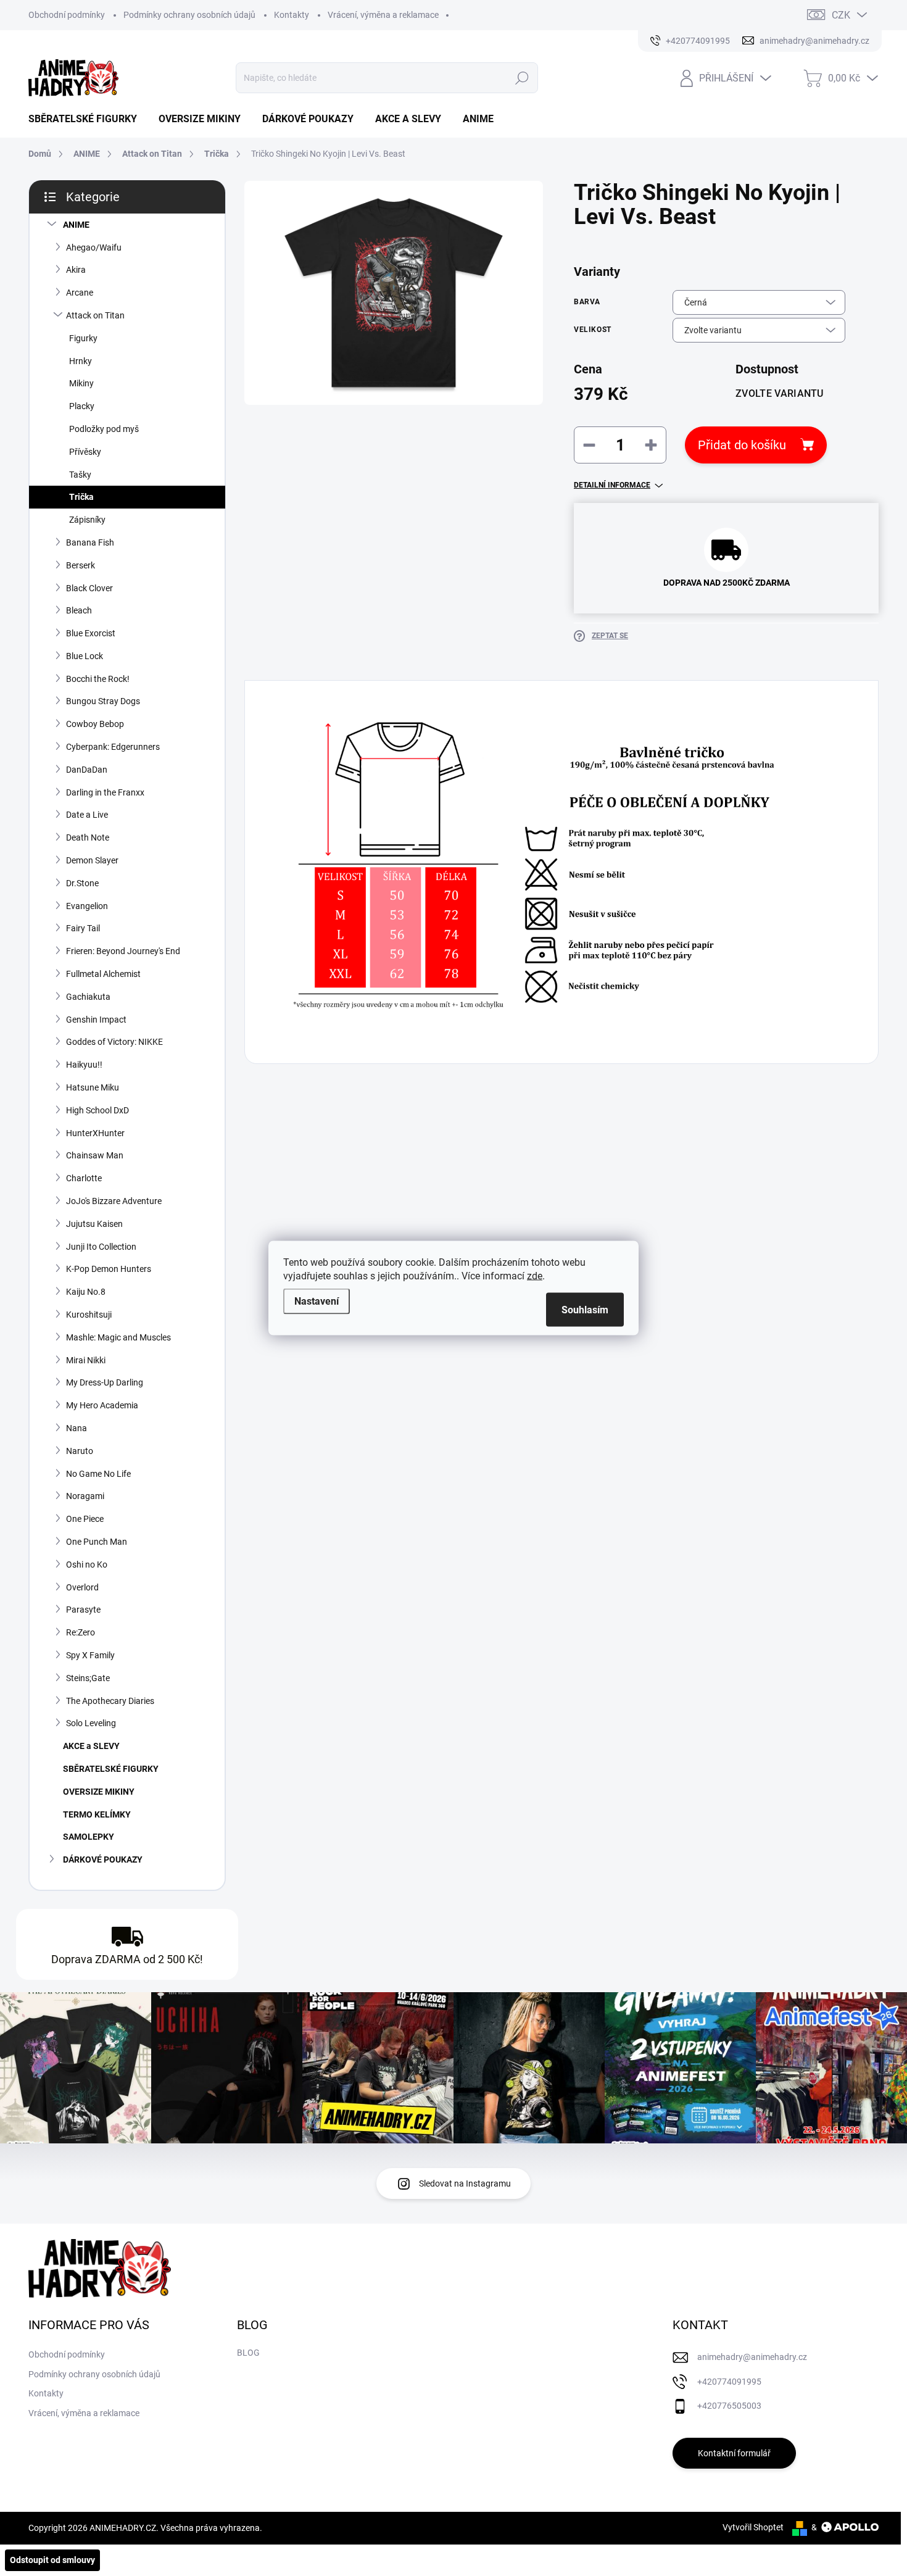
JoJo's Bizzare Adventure (114, 1201)
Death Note (88, 837)
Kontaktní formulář (734, 2453)
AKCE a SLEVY (91, 1746)
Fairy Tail (83, 928)
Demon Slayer (92, 860)
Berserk (81, 565)
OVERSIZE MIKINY (99, 1792)
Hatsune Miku (93, 1087)
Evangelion (87, 906)
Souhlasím (585, 1310)
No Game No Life (98, 1474)
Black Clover (89, 588)
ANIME (76, 225)
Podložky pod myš (104, 429)
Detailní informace (612, 485)
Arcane (80, 293)
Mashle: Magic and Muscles (118, 1337)
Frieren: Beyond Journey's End (123, 951)
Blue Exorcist (91, 633)
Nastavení (317, 1301)
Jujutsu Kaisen (94, 1224)
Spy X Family (90, 1655)
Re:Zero (81, 1632)
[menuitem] (87, 119)
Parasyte (83, 1610)
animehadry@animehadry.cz (752, 2357)
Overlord (82, 1587)
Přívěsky (85, 452)
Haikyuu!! (84, 1065)
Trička (81, 497)
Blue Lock (85, 656)
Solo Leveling (91, 1723)
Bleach (79, 610)
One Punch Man (97, 1542)
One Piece (85, 1519)
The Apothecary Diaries (110, 1701)
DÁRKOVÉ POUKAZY (103, 1859)
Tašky (80, 475)
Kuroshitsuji (89, 1315)
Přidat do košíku (742, 445)
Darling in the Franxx (105, 792)
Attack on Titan (95, 315)
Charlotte (84, 1178)
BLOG (248, 2353)
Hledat (522, 78)
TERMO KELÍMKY (97, 1814)
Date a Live (87, 815)
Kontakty (292, 15)
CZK (841, 15)
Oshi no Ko (87, 1564)
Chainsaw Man (95, 1155)
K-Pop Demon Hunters (109, 1269)
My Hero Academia (102, 1405)
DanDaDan (87, 770)
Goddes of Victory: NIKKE (114, 1042)
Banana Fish (90, 542)
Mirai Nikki (86, 1360)
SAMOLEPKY (89, 1837)
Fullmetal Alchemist (103, 974)
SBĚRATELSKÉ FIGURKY (111, 1769)
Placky (82, 406)
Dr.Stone (82, 883)
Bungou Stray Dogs (103, 701)
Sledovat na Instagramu (465, 2183)
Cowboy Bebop (95, 724)
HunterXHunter (95, 1133)
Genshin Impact (96, 1020)
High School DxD (97, 1110)
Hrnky (81, 361)
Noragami (85, 1496)
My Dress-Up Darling (105, 1382)
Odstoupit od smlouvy (52, 2560)
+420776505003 (729, 2406)
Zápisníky (87, 520)
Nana (77, 1428)
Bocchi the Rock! (98, 679)
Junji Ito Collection (101, 1247)
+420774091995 (729, 2382)
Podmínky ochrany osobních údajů (189, 15)
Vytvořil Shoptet (753, 2527)
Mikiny (81, 383)
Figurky (83, 338)
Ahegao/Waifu (94, 247)
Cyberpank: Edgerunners (113, 747)
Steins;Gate (88, 1678)
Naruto (80, 1451)
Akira (76, 270)
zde (535, 1276)
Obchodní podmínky (67, 15)
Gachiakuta (88, 997)
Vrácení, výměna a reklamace (383, 15)
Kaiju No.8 (86, 1292)
